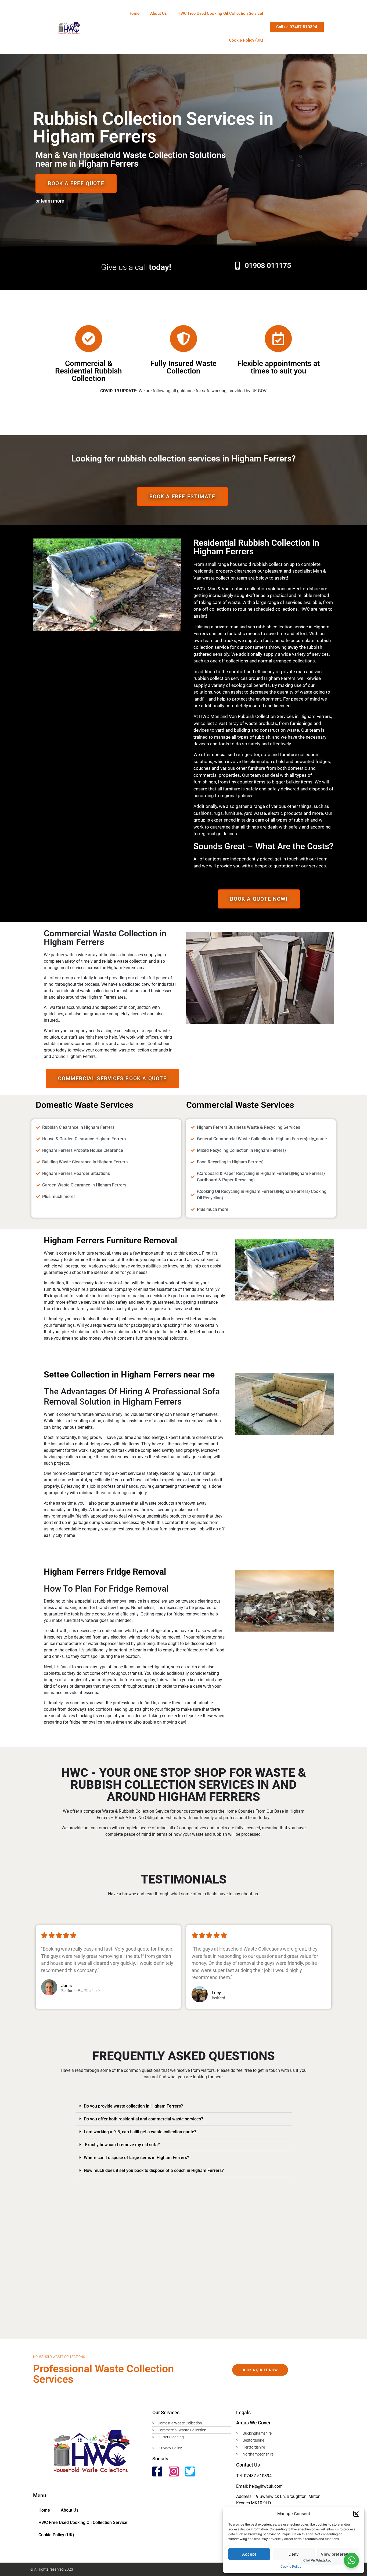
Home (134, 13)
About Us (159, 13)
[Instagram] (174, 2471)
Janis (66, 1986)
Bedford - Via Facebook (81, 1991)
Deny (294, 2554)
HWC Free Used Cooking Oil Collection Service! (220, 13)
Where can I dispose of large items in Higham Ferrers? (136, 2158)
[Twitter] (190, 2471)
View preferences (338, 2554)
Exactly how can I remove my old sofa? (122, 2145)
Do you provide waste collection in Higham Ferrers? (133, 2106)
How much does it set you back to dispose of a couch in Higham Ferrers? (154, 2170)
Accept (249, 2554)
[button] (356, 2514)
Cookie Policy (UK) (246, 40)
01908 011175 (268, 266)
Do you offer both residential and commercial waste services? (143, 2119)
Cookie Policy (291, 2566)
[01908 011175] (238, 266)
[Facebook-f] (157, 2471)
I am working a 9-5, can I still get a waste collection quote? (140, 2132)
